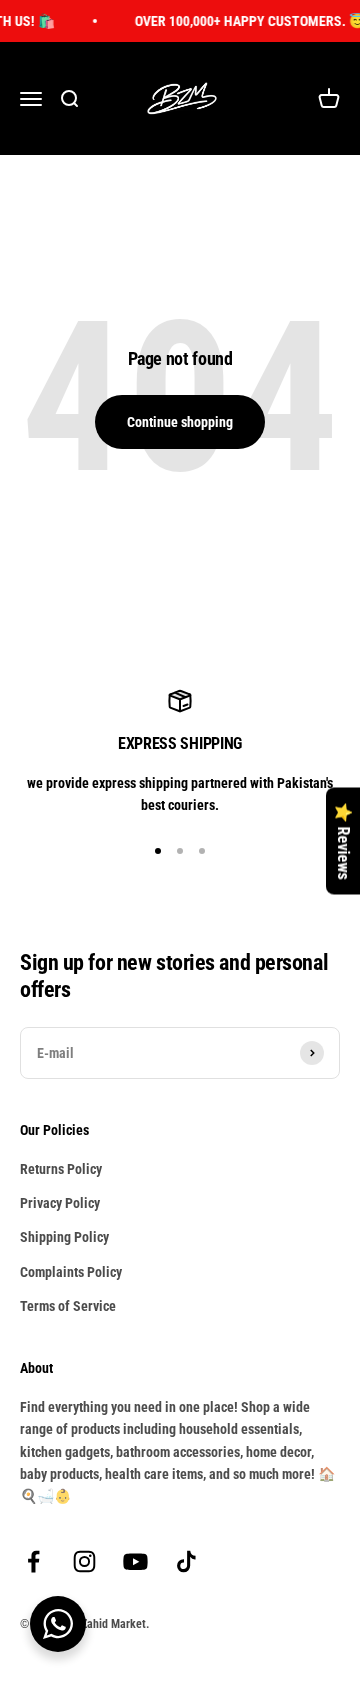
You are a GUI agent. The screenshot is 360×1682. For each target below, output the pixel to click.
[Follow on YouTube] (135, 1561)
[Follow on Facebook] (33, 1561)
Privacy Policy (60, 1203)
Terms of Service (68, 1306)
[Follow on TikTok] (186, 1561)
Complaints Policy (71, 1272)
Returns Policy (61, 1169)
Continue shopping (180, 422)
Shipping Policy (64, 1237)
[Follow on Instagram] (84, 1561)
